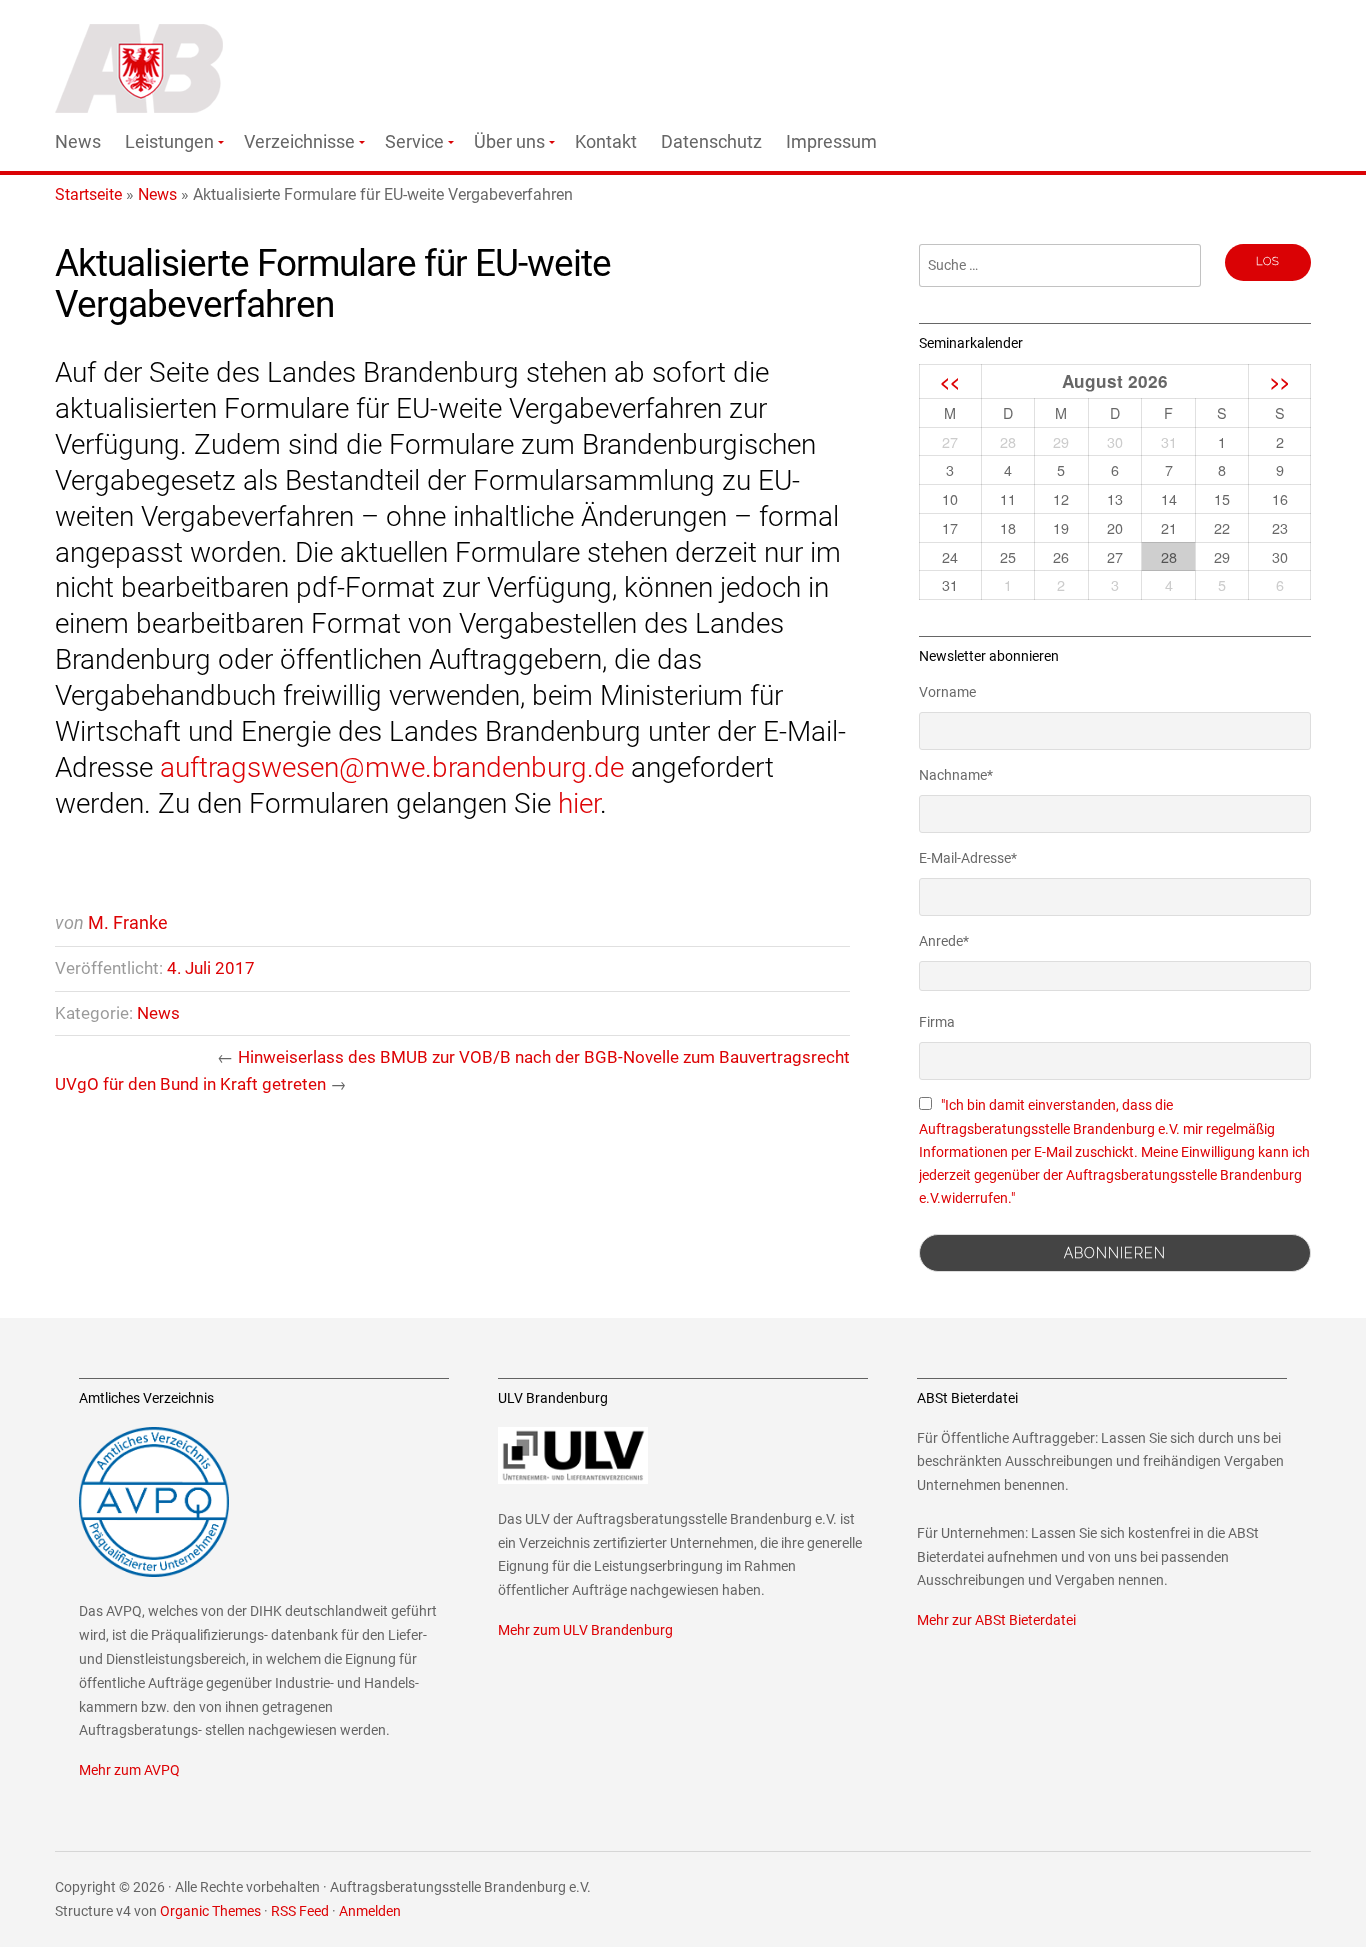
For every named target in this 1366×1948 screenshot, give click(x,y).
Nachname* (956, 775)
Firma (937, 1022)
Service (414, 142)
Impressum (831, 142)
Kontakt (606, 142)
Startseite (88, 194)
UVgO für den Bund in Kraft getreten (190, 1084)
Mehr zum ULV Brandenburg (585, 1630)
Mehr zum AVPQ (129, 1770)
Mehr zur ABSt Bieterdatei (996, 1620)
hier (579, 803)
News (78, 142)
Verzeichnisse (299, 142)
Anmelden (370, 1911)
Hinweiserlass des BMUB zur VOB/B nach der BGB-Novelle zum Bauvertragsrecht (544, 1057)
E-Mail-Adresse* (968, 858)
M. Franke (128, 922)
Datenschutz (711, 142)
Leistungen (169, 142)
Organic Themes (210, 1911)
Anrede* (944, 941)
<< (950, 381)
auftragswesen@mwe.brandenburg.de (392, 767)
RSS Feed (300, 1911)
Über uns (509, 142)
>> (1280, 381)
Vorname (947, 692)
